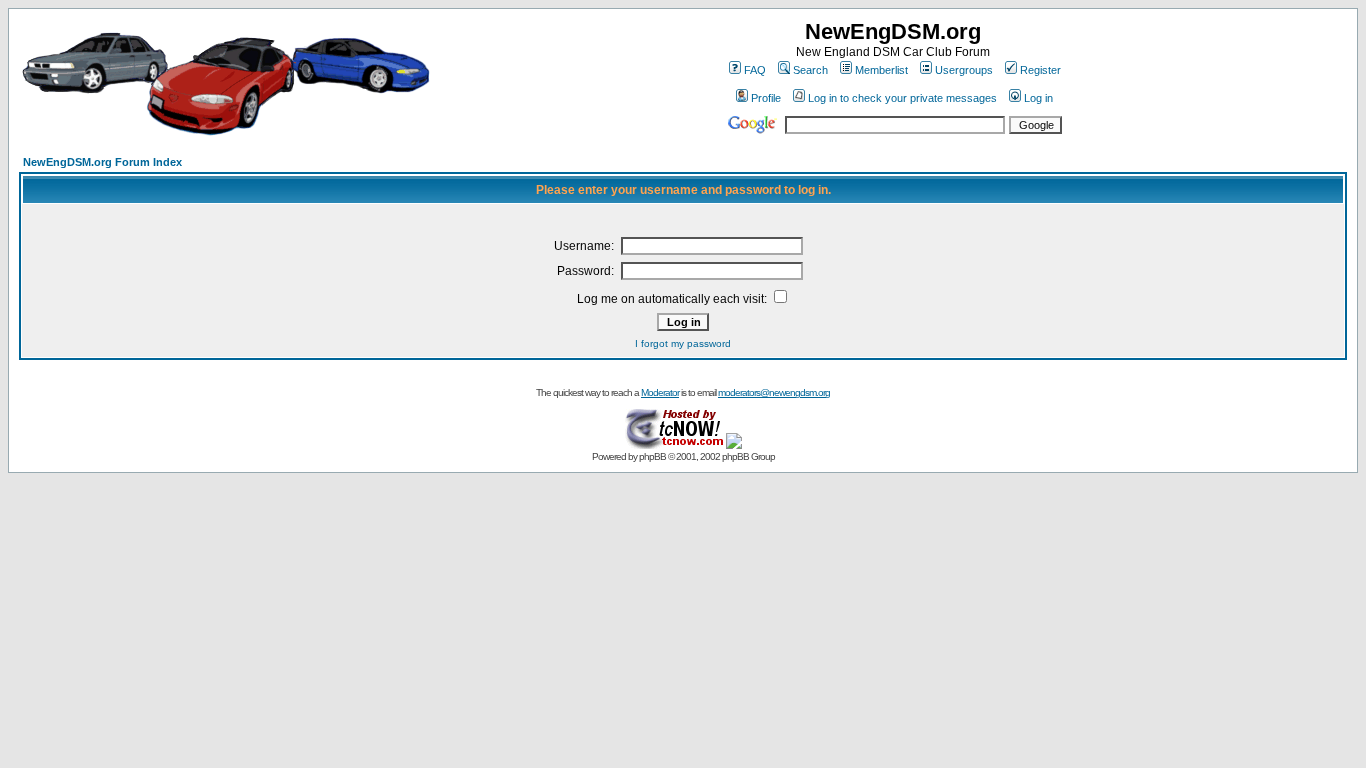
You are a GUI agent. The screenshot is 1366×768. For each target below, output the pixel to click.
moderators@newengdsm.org (774, 392)
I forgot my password (683, 343)
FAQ (755, 70)
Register (1040, 70)
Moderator (660, 392)
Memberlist (881, 70)
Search (810, 70)
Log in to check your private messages (902, 98)
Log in (1038, 98)
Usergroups (964, 70)
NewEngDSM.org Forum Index (102, 162)
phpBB (652, 456)
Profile (766, 98)
